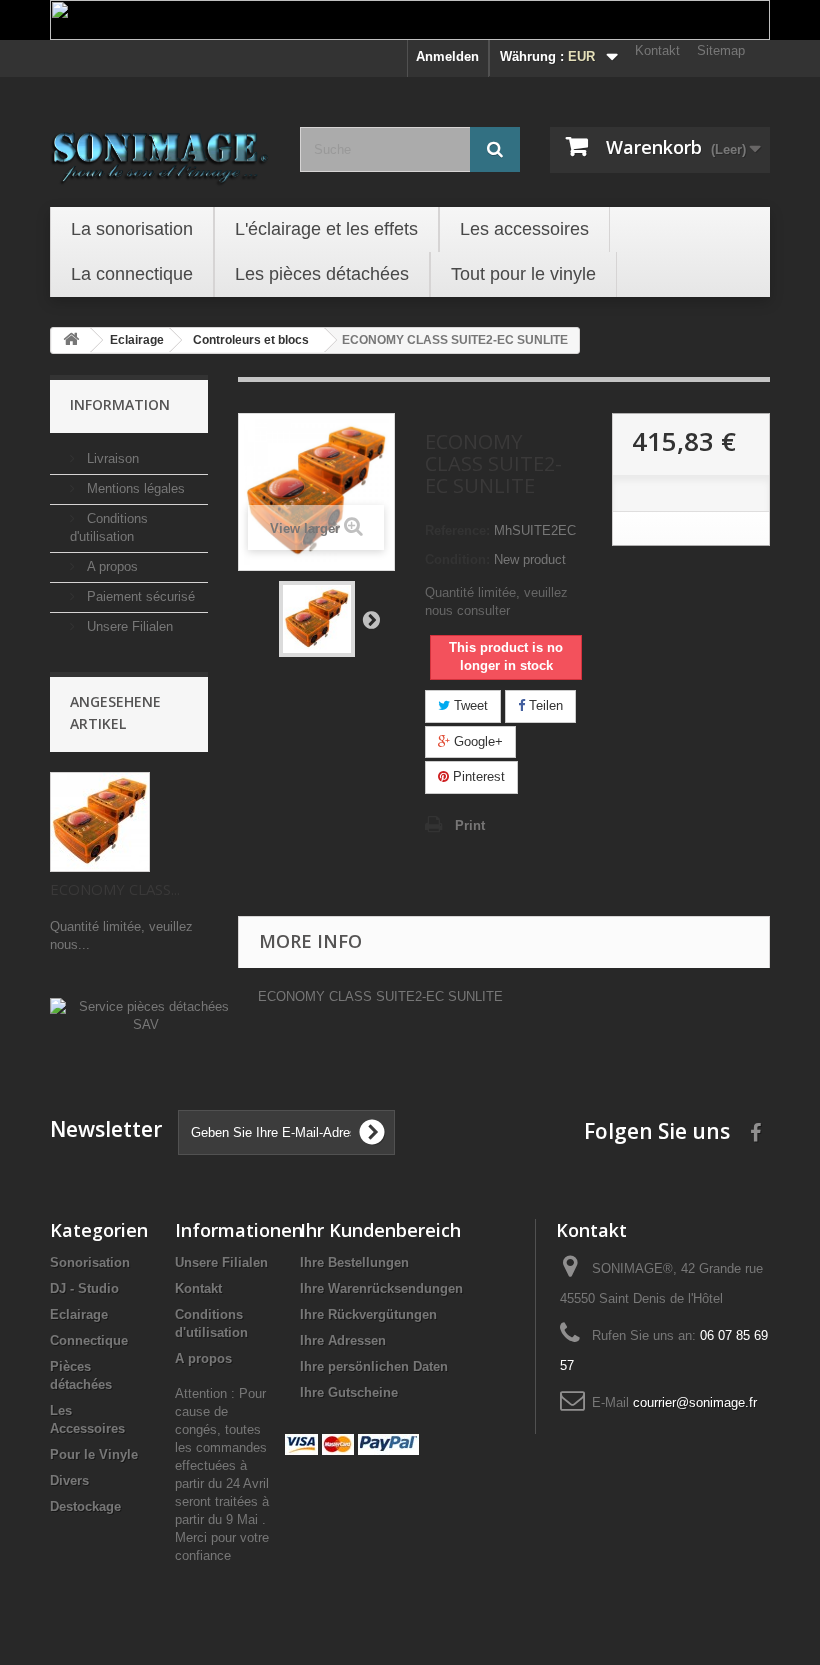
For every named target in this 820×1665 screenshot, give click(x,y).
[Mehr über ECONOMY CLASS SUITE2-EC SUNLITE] (100, 822)
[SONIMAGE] (160, 152)
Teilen (544, 705)
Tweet (469, 705)
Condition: (457, 559)
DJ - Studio (84, 1288)
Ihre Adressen (343, 1340)
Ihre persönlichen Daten (374, 1366)
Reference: (457, 530)
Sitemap (721, 50)
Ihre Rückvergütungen (368, 1314)
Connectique (89, 1340)
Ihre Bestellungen (354, 1262)
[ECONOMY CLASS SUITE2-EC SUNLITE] (317, 619)
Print (470, 825)
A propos (110, 566)
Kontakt (657, 50)
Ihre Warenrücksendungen (381, 1288)
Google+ (476, 741)
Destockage (85, 1506)
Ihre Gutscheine (349, 1392)
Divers (69, 1480)
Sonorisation (90, 1262)
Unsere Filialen (128, 626)
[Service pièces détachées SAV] (145, 1015)
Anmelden (447, 56)
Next (371, 619)
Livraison (111, 458)
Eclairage (79, 1314)
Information (120, 404)
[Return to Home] (71, 340)
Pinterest (477, 776)
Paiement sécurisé (139, 596)
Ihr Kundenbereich (380, 1230)
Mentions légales (134, 488)
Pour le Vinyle (94, 1454)
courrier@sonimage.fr (695, 1402)
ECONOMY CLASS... (115, 889)
